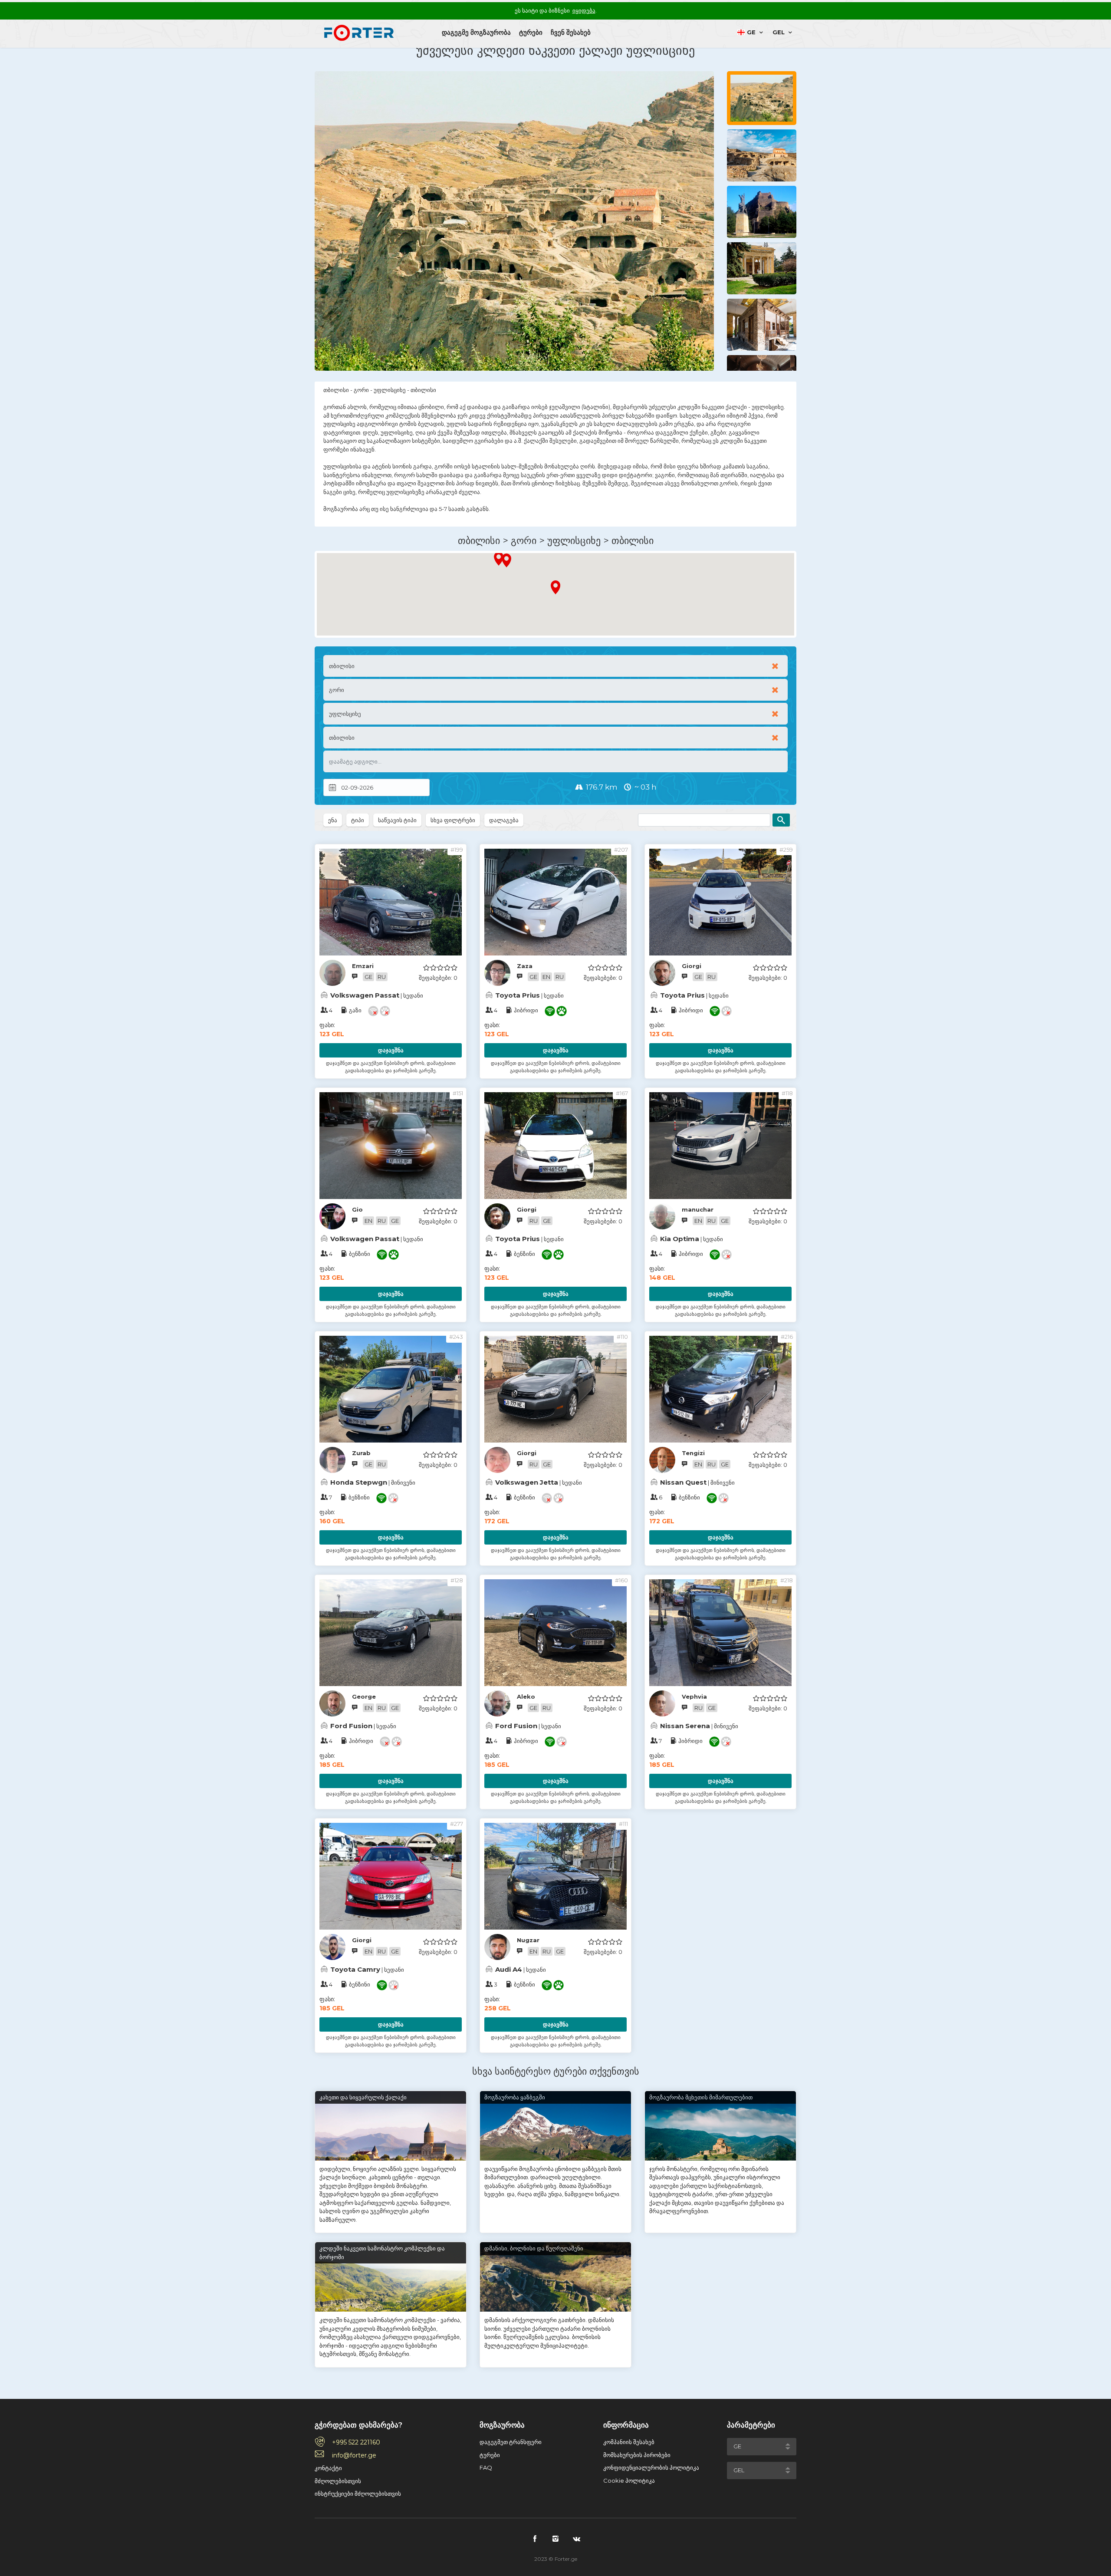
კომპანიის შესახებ (629, 2442)
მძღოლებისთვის (338, 2481)
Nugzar (528, 1940)
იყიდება (584, 10)
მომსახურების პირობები (637, 2455)
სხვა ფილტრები (453, 820)
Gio (357, 1209)
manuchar (698, 1209)
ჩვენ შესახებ (571, 32)
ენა (333, 820)
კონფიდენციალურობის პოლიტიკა (651, 2467)
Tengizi (693, 1453)
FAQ (486, 2467)
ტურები (531, 32)
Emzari (363, 966)
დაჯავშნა (391, 1050)
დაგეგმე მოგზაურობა (476, 32)
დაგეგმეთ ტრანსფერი (511, 2442)
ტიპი (358, 820)
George (364, 1696)
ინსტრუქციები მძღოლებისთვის (358, 2494)
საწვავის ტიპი (397, 820)
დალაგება (504, 820)
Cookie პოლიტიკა (629, 2480)
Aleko (526, 1696)
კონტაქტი (328, 2468)
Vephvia (694, 1696)
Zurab (361, 1453)
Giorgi (692, 966)
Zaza (525, 966)
